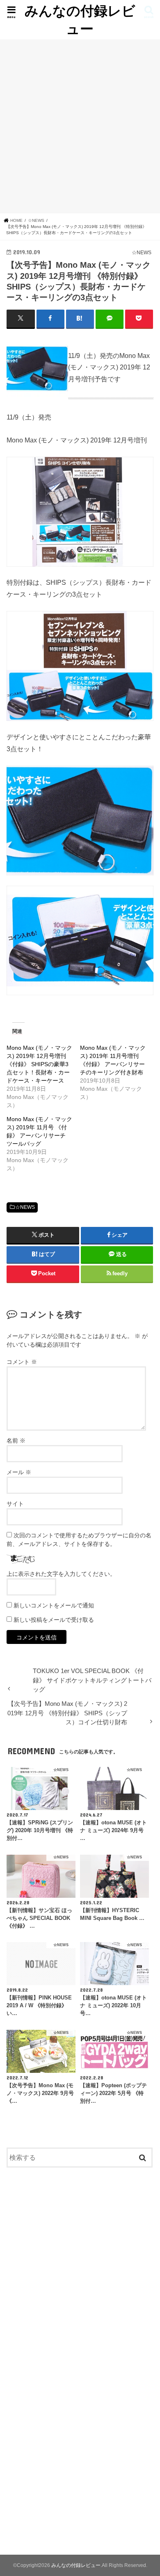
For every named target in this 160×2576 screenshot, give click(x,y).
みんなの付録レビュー (80, 19)
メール (19, 1472)
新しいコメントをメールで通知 (54, 1605)
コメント (22, 1362)
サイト (15, 1504)
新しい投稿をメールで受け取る (54, 1620)
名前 (16, 1441)
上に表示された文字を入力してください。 (61, 1574)
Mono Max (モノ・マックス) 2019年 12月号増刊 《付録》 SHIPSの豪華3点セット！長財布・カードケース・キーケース (39, 1064)
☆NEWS (25, 1207)
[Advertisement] (80, 126)
